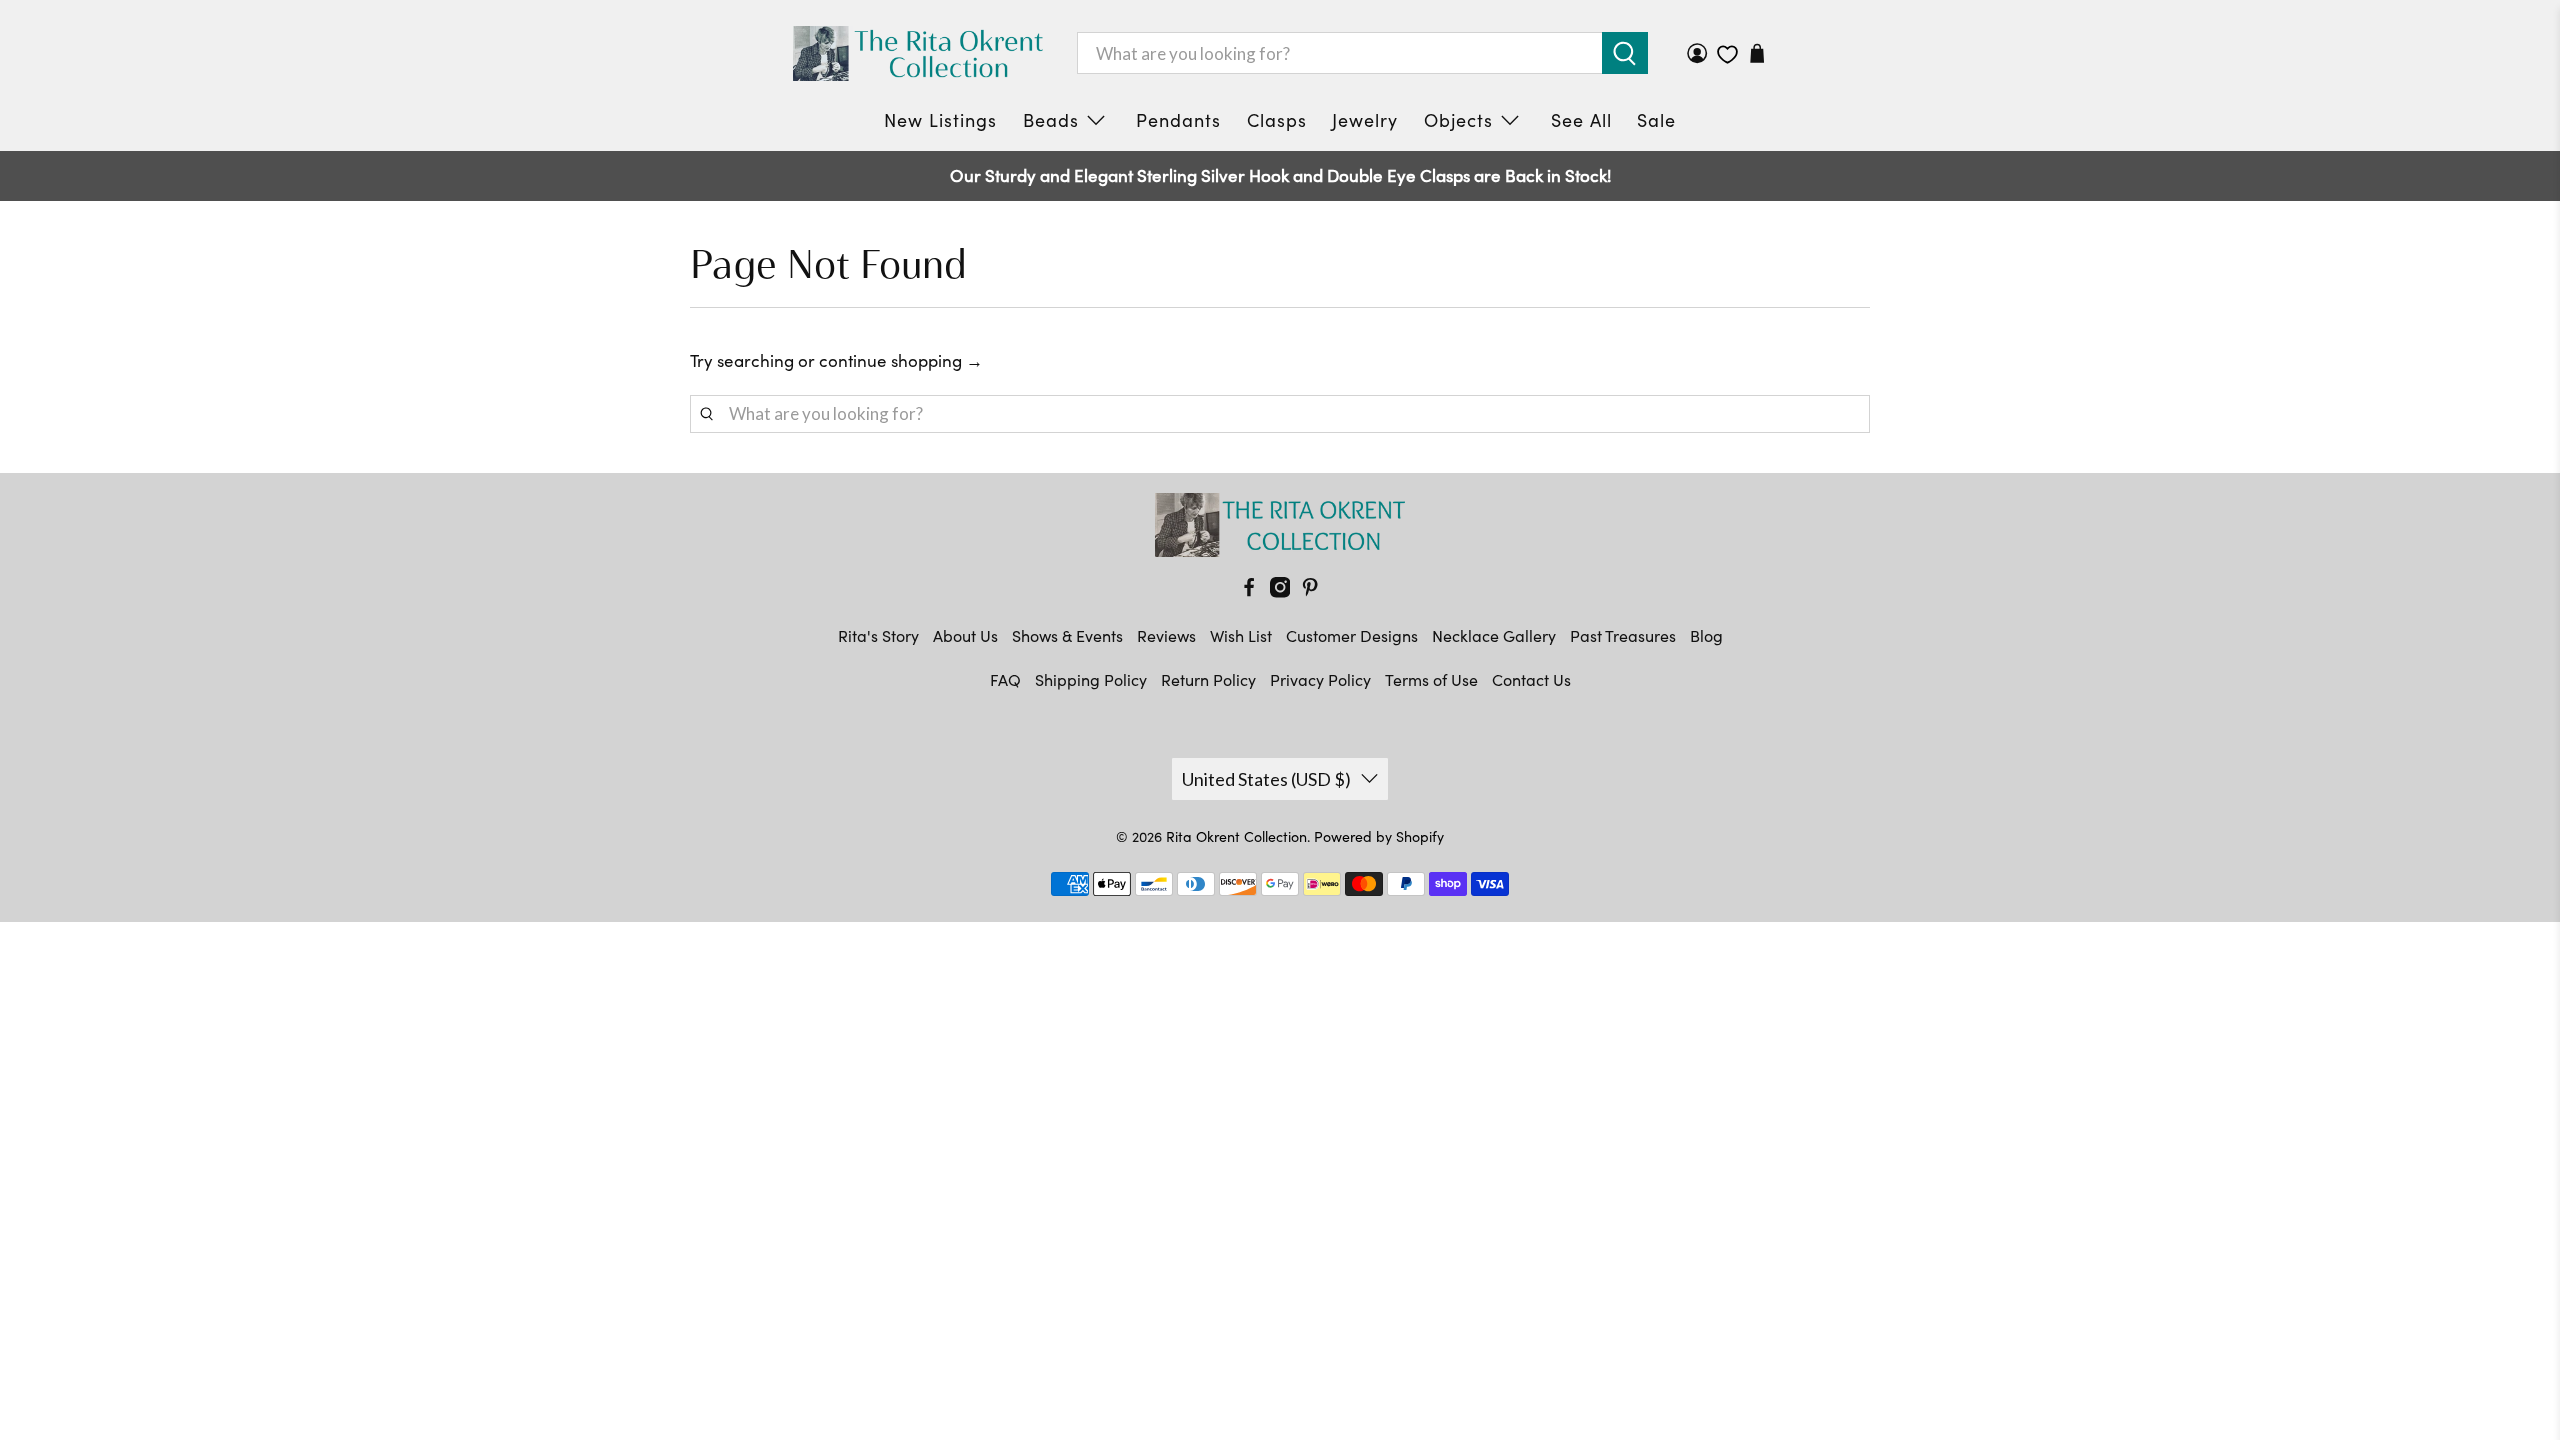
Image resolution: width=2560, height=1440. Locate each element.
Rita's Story (878, 635)
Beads (1051, 120)
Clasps (1277, 120)
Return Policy (1208, 679)
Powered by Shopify (1379, 836)
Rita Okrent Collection (1236, 836)
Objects (1458, 120)
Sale (1656, 120)
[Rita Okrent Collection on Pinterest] (1310, 591)
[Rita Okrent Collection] (918, 54)
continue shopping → (901, 360)
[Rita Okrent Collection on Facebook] (1249, 591)
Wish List (1241, 635)
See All (1581, 120)
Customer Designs (1352, 635)
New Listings (940, 120)
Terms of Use (1431, 679)
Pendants (1178, 120)
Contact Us (1531, 679)
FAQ (1005, 679)
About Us (965, 635)
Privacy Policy (1320, 679)
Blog (1706, 635)
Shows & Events (1067, 635)
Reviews (1166, 635)
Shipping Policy (1091, 679)
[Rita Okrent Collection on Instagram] (1280, 591)
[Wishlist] (1727, 54)
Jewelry (1365, 120)
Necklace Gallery (1494, 635)
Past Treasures (1623, 635)
